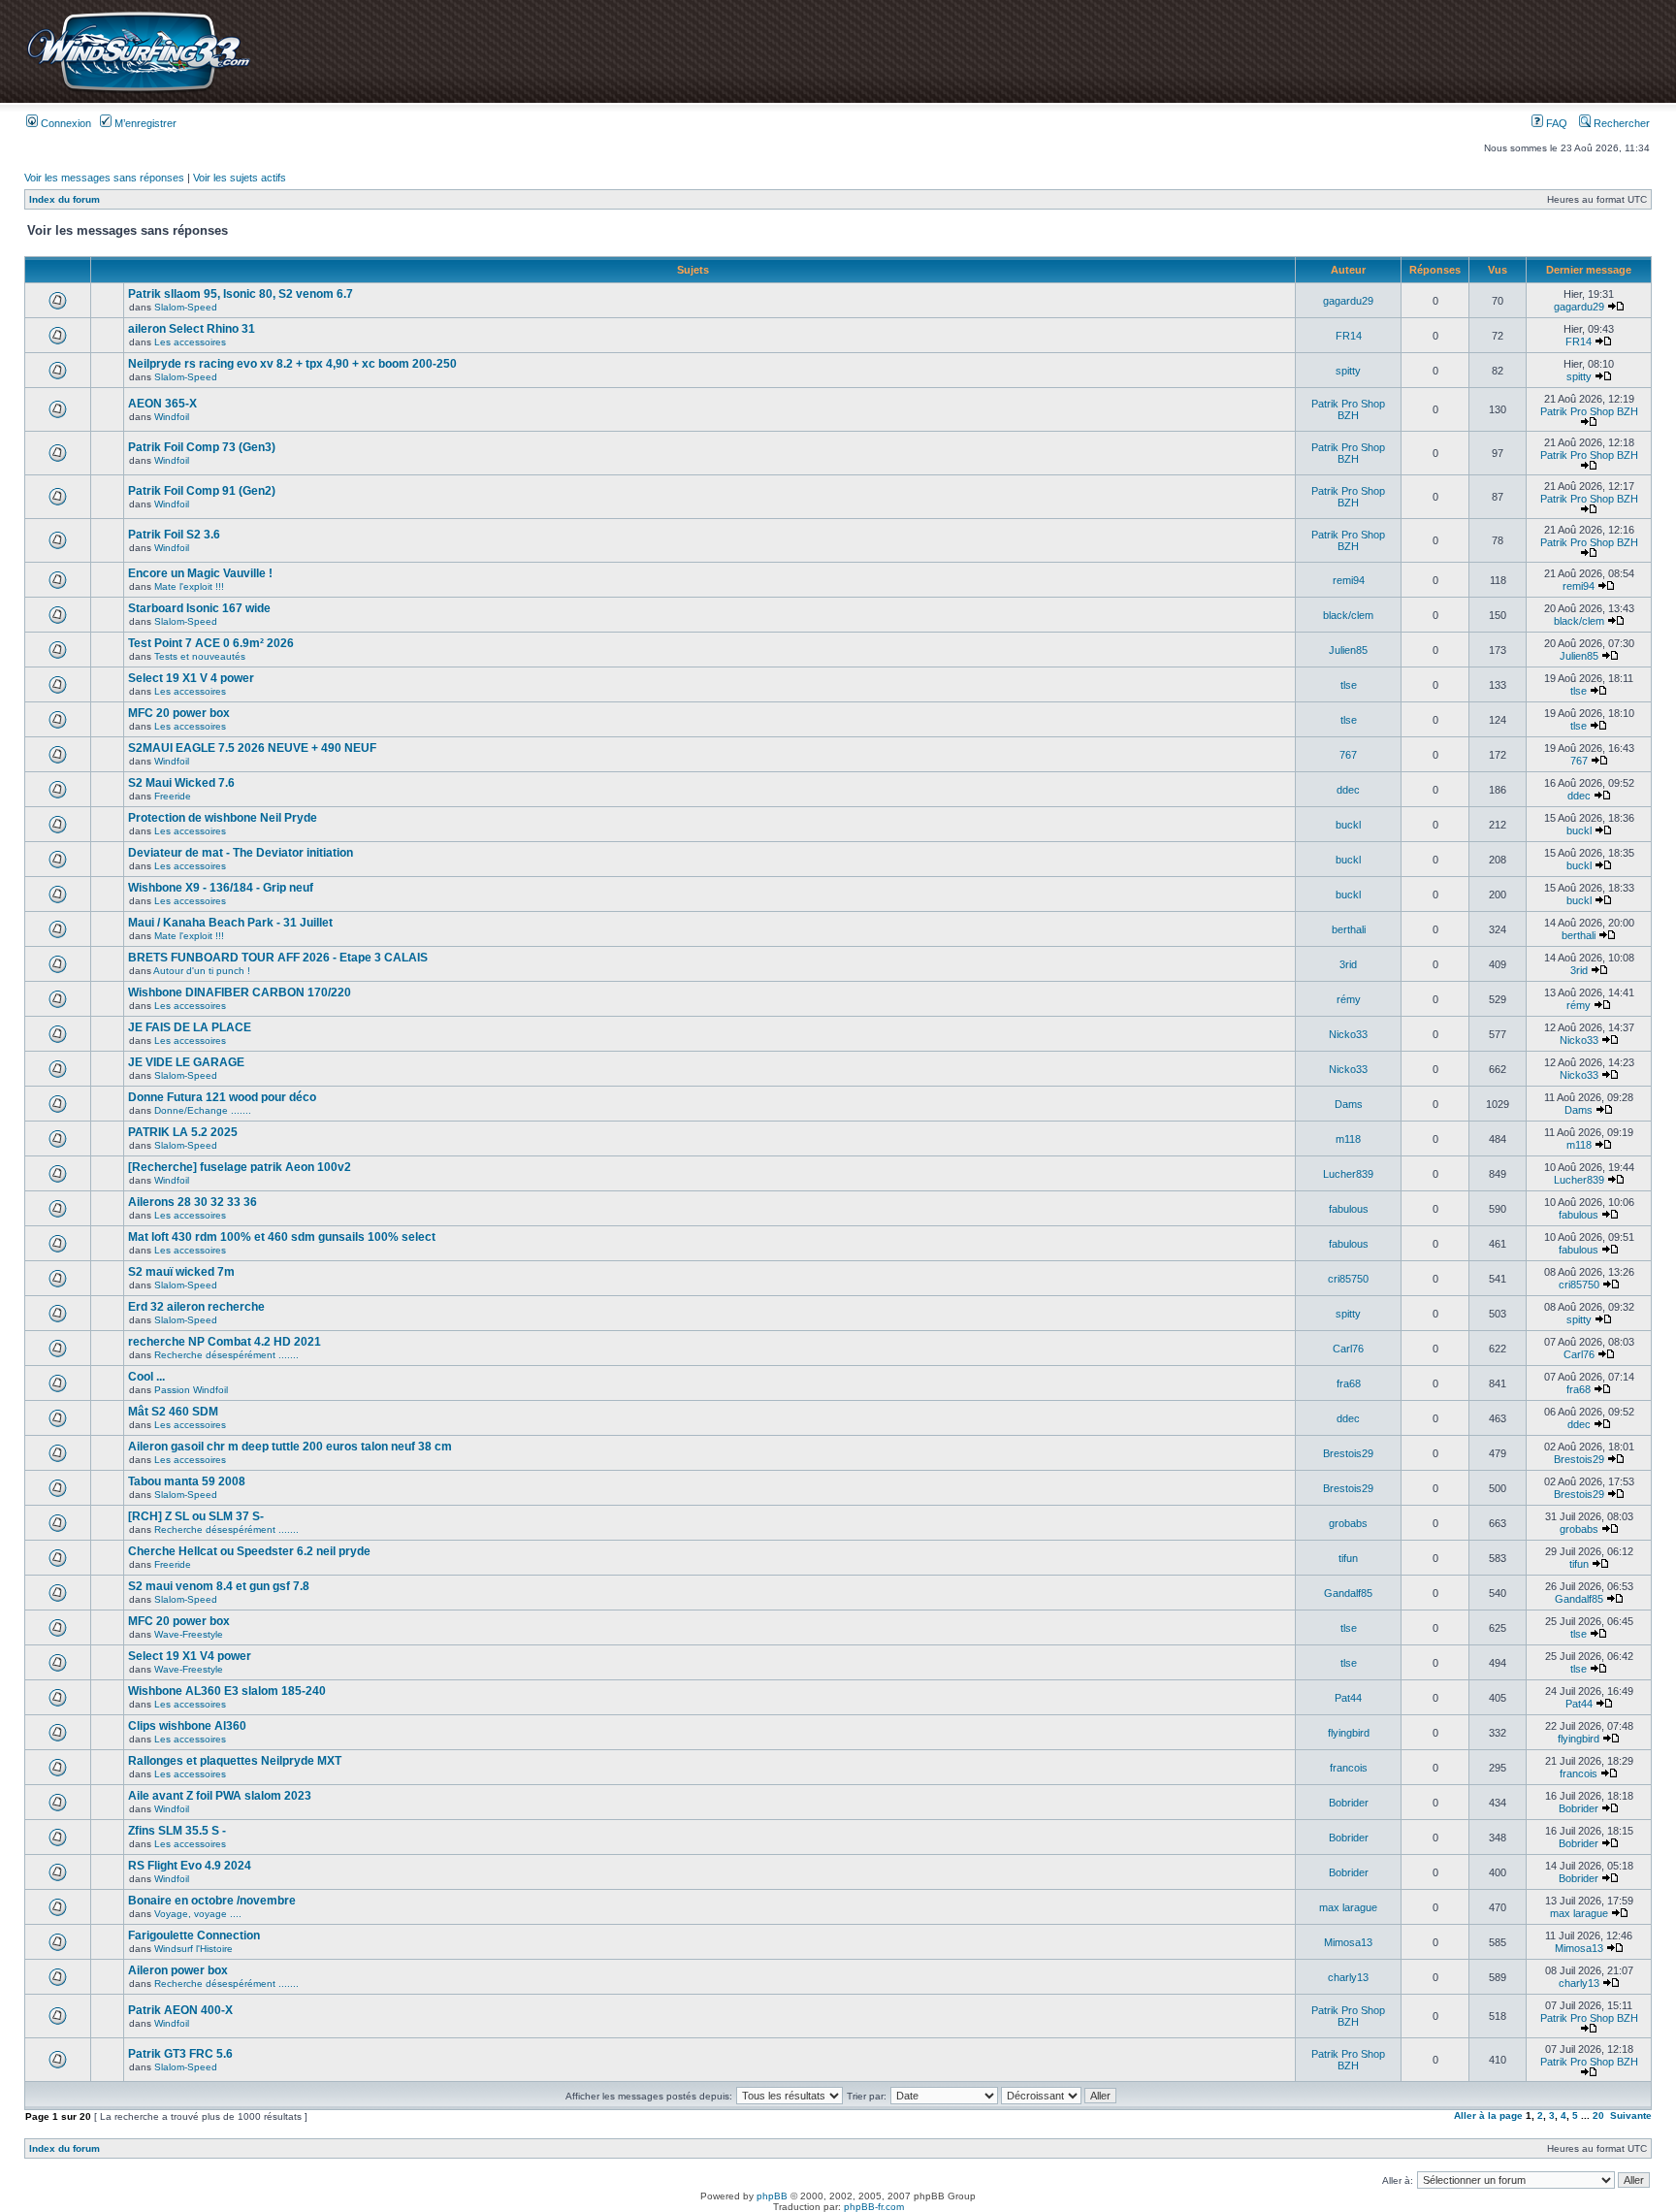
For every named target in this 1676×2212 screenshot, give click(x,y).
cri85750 (1348, 1279)
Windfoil (172, 417)
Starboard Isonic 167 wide (199, 608)
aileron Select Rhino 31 (192, 329)
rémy (1349, 999)
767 (1348, 755)
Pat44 (1348, 1698)
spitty (1348, 371)
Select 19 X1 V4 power (190, 1656)
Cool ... (146, 1377)
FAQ (1555, 123)
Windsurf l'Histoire (193, 1949)
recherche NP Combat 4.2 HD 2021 (225, 1342)
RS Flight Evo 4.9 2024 (190, 1866)
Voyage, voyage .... (198, 1914)
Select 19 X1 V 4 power (191, 678)
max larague (1348, 1907)
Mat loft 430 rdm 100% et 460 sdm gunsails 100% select (282, 1237)
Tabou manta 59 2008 (187, 1481)
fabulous (1349, 1209)
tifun (1348, 1558)
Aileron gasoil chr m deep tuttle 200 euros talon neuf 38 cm (290, 1447)
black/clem (1348, 615)
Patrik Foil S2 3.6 (174, 535)
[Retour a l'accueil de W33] (138, 92)
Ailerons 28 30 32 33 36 (193, 1202)
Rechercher (1620, 123)
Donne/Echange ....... (203, 1110)
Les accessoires (190, 342)
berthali (1349, 929)
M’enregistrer (144, 123)
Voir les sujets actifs (240, 178)
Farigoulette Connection (194, 1935)
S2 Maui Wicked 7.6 (181, 783)
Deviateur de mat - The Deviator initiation (241, 853)
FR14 (1349, 336)
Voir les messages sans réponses (104, 178)
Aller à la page (1488, 2115)
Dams (1349, 1104)
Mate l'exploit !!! (189, 586)
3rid (1348, 964)
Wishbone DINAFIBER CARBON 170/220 (240, 992)
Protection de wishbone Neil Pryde (223, 818)
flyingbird (1349, 1733)
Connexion (64, 123)
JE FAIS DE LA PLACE (190, 1027)
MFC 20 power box (179, 713)
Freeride (173, 796)
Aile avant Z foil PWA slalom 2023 (220, 1796)
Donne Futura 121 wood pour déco (222, 1097)
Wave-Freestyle (189, 1634)
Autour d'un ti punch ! (202, 971)
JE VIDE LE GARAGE (186, 1062)
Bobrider (1349, 1803)
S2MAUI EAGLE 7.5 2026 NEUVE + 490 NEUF (252, 748)
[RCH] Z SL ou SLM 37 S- (196, 1516)
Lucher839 (1348, 1174)
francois (1349, 1768)
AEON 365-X (162, 404)
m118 (1348, 1139)
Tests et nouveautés (200, 656)
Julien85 (1348, 650)
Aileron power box (178, 1970)
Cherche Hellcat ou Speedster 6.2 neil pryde (249, 1551)
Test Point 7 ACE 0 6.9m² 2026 (211, 643)
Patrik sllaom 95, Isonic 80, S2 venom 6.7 (241, 294)
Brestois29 (1348, 1453)
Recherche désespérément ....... (226, 1355)
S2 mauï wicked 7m (181, 1272)
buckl (1348, 825)
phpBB (772, 2196)
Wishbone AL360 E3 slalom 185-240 (227, 1691)
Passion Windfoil (191, 1390)
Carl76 (1348, 1349)
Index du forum (64, 199)
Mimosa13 (1348, 1942)
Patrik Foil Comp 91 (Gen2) (202, 491)
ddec (1348, 790)
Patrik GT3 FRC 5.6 (180, 2054)
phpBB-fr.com (874, 2207)
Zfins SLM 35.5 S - (177, 1831)
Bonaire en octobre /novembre (212, 1901)
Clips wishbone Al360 (187, 1726)
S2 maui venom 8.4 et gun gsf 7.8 (219, 1586)
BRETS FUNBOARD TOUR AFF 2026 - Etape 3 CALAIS (278, 958)
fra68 (1349, 1383)
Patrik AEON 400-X (180, 2010)
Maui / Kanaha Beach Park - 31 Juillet (230, 923)
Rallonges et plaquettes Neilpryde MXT (235, 1761)
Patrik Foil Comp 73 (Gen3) (202, 447)
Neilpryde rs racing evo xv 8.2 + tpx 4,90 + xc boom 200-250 (292, 364)
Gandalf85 (1348, 1593)
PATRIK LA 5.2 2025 (183, 1132)
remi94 (1349, 580)
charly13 (1348, 1977)
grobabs (1348, 1523)
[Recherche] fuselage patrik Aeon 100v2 (240, 1167)
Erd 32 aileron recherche (196, 1307)
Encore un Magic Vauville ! (200, 573)
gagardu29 (1348, 301)
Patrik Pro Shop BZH (1348, 409)
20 (1598, 2115)
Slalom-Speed (186, 307)
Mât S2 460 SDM (173, 1412)
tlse (1349, 685)
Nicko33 (1348, 1034)
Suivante (1631, 2115)
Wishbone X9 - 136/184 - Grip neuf (221, 888)
